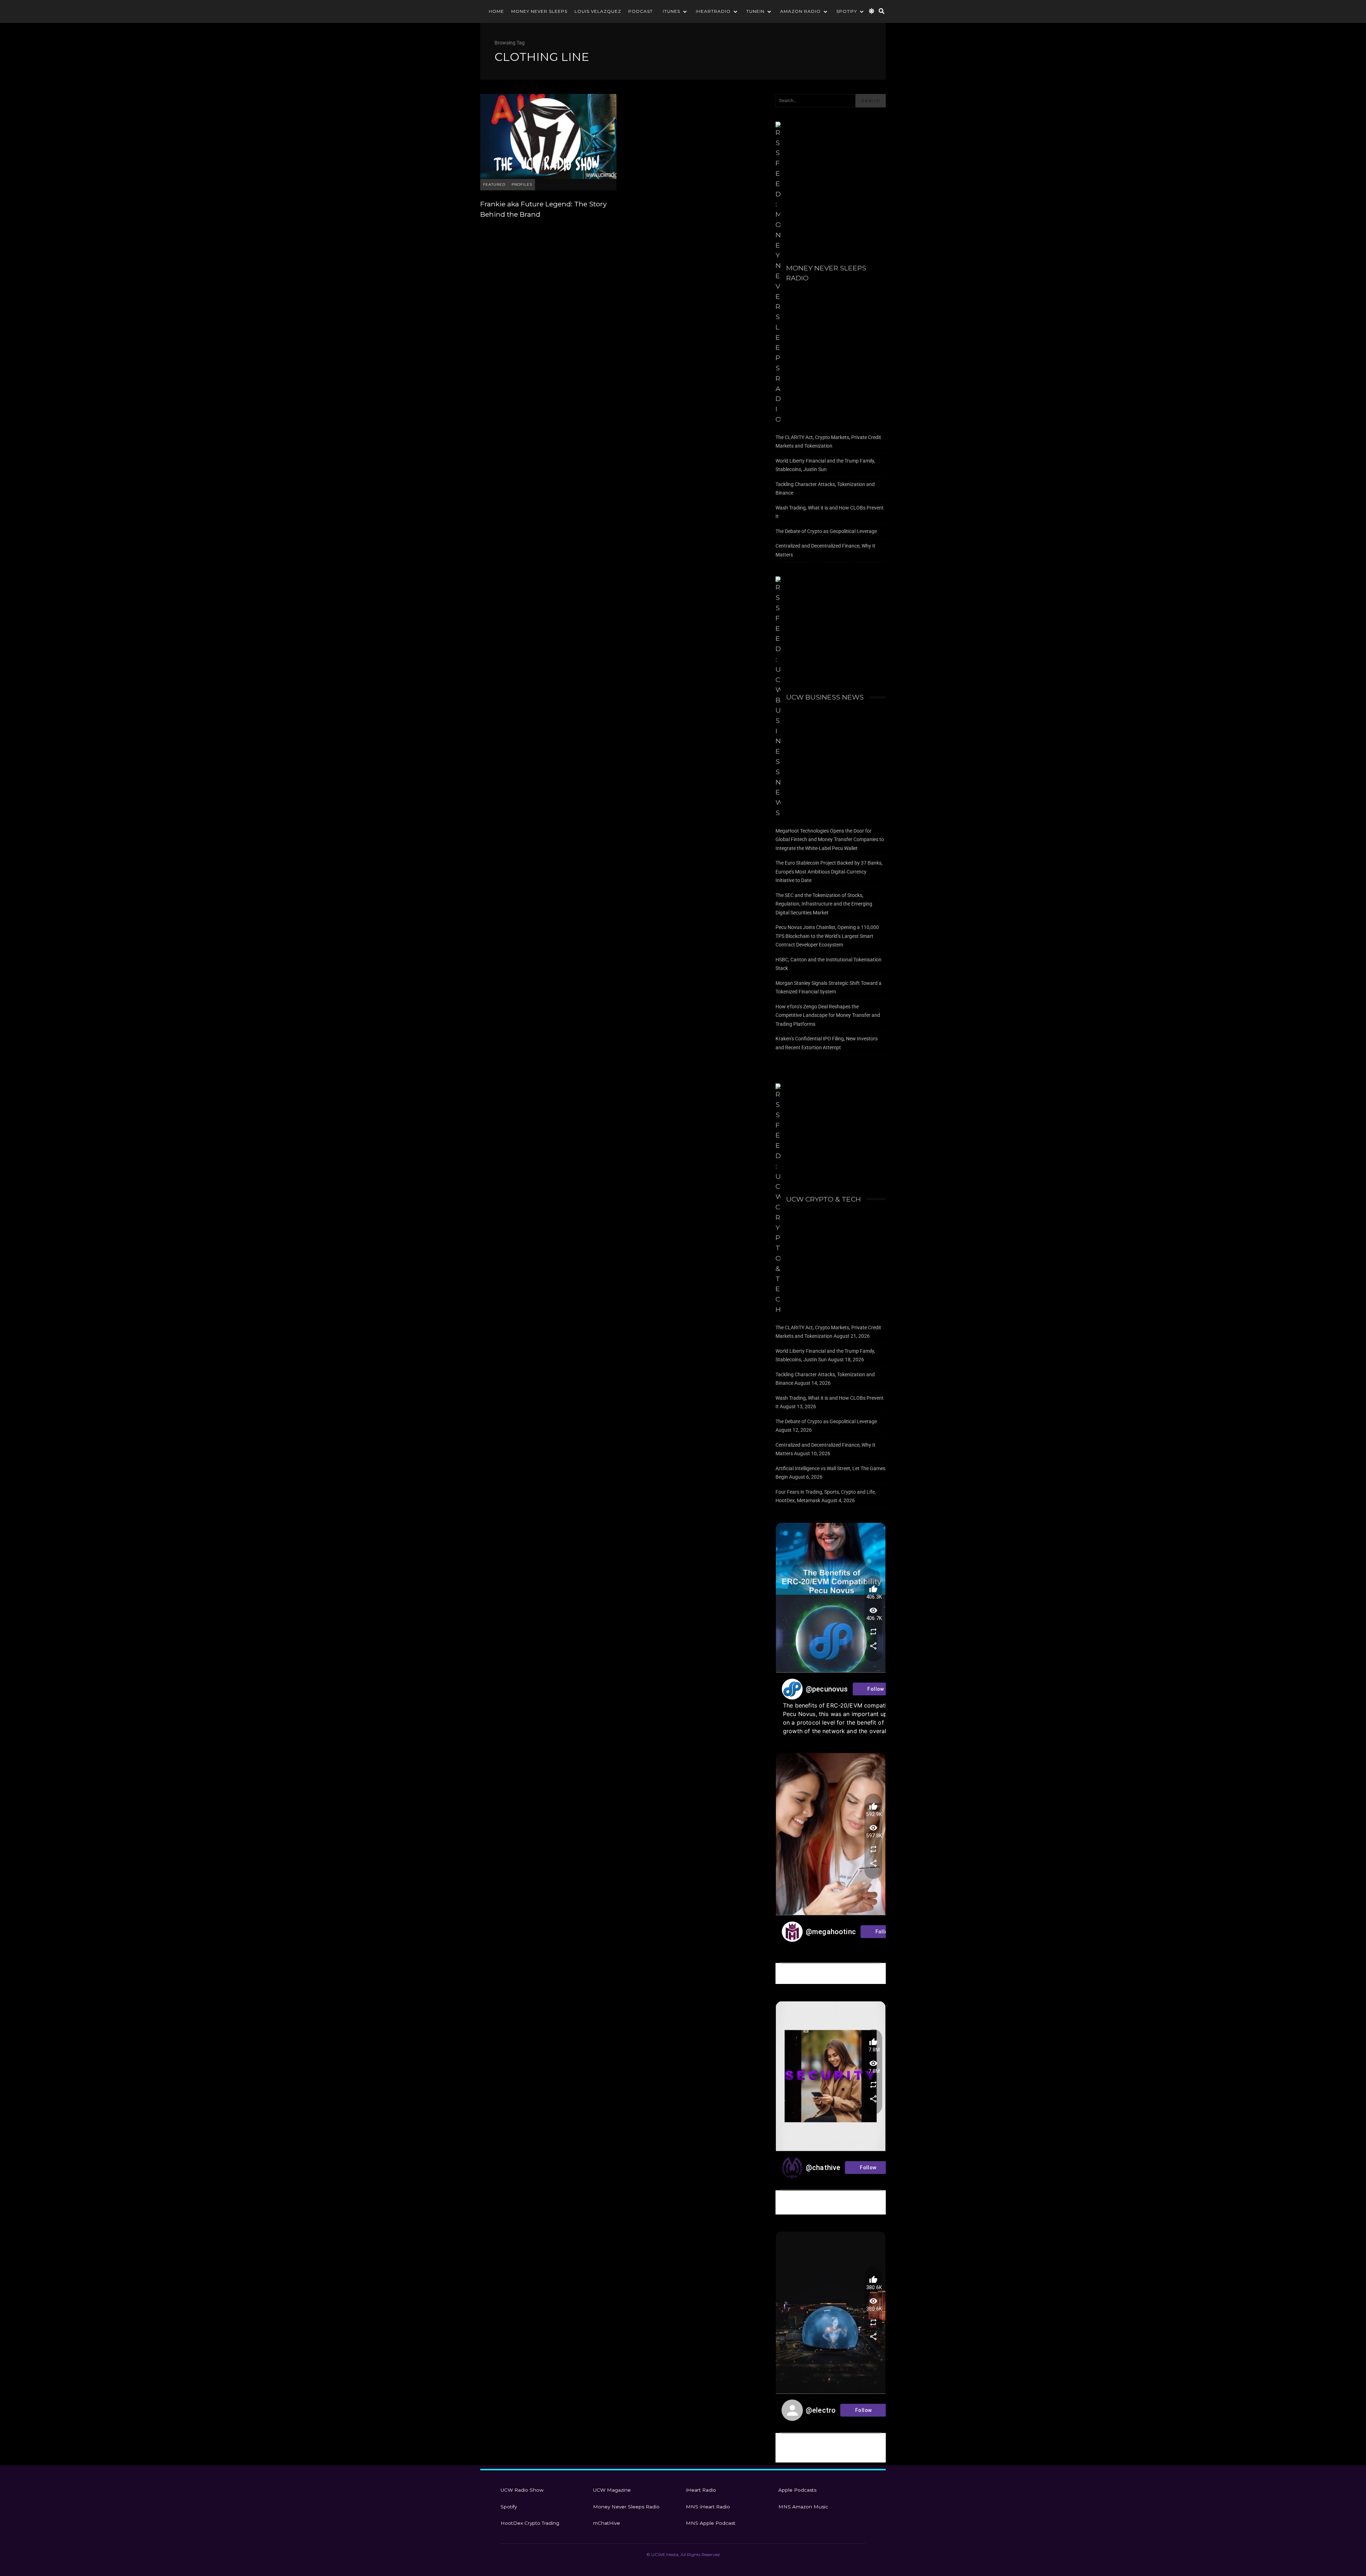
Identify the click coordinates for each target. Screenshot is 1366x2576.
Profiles (522, 184)
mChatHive (607, 2523)
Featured (494, 184)
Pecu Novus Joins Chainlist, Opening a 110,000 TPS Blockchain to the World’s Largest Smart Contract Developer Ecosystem (827, 936)
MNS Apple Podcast (711, 2523)
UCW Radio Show (522, 2490)
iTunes (671, 11)
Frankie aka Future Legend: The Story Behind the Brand (548, 136)
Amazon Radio (800, 11)
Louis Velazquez (598, 11)
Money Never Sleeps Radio (826, 273)
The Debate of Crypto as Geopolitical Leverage (826, 531)
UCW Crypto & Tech (824, 1199)
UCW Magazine (612, 2490)
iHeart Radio (701, 2490)
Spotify (847, 11)
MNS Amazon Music (803, 2507)
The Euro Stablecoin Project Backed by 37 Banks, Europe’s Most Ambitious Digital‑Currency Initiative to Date (829, 872)
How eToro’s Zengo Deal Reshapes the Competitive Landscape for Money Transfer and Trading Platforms (828, 1015)
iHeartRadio (713, 11)
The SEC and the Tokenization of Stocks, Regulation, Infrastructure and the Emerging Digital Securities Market (824, 904)
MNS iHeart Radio (708, 2507)
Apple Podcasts (797, 2490)
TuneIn (755, 11)
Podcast (640, 11)
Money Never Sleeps (539, 11)
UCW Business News (825, 697)
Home (496, 11)
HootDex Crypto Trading (530, 2523)
